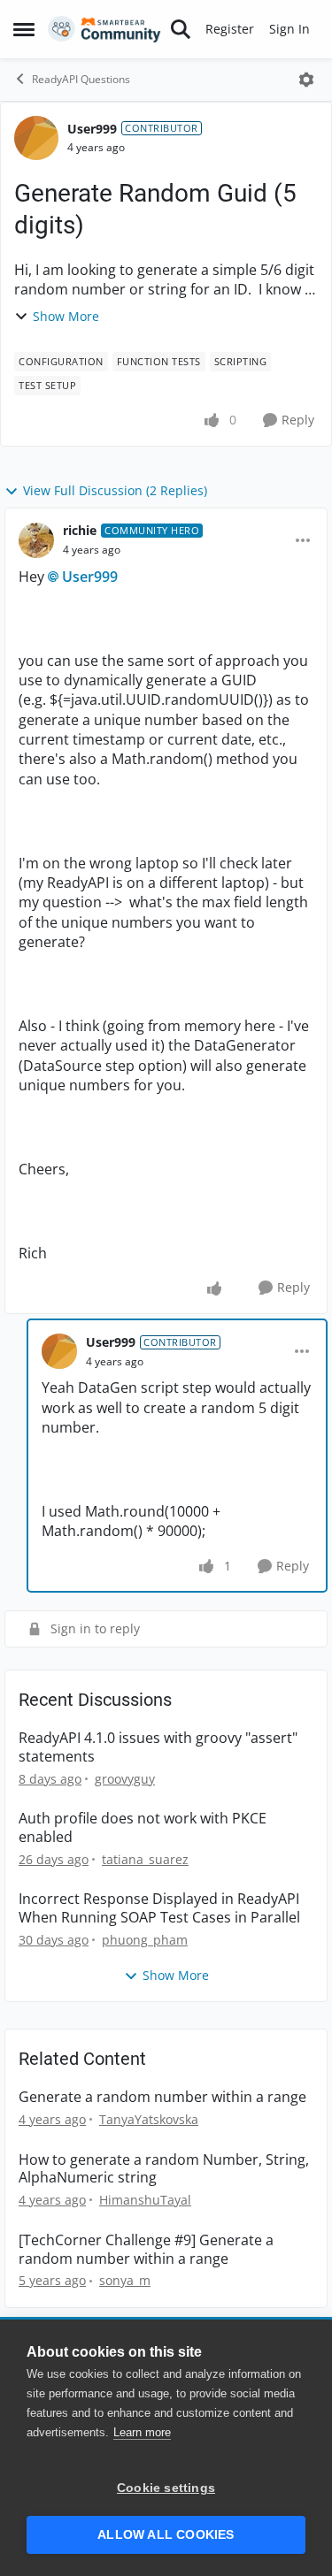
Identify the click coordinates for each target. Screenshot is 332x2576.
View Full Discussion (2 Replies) (115, 490)
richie (80, 530)
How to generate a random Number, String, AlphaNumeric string (164, 2169)
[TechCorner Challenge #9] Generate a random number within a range (146, 2250)
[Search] (181, 29)
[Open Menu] (306, 80)
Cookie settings (166, 2488)
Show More (66, 316)
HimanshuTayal (145, 2200)
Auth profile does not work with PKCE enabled (143, 1828)
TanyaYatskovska (149, 2119)
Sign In (290, 29)
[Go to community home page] (104, 29)
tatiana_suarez (145, 1859)
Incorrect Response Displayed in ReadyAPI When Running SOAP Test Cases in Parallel (159, 1908)
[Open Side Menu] (24, 29)
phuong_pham (145, 1940)
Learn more (142, 2432)
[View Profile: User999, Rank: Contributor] (36, 138)
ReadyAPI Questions (81, 79)
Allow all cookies (166, 2535)
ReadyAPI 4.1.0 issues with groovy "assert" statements (158, 1747)
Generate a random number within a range (162, 2097)
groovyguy (125, 1779)
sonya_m (125, 2280)
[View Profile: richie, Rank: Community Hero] (36, 540)
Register (230, 29)
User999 (92, 129)
